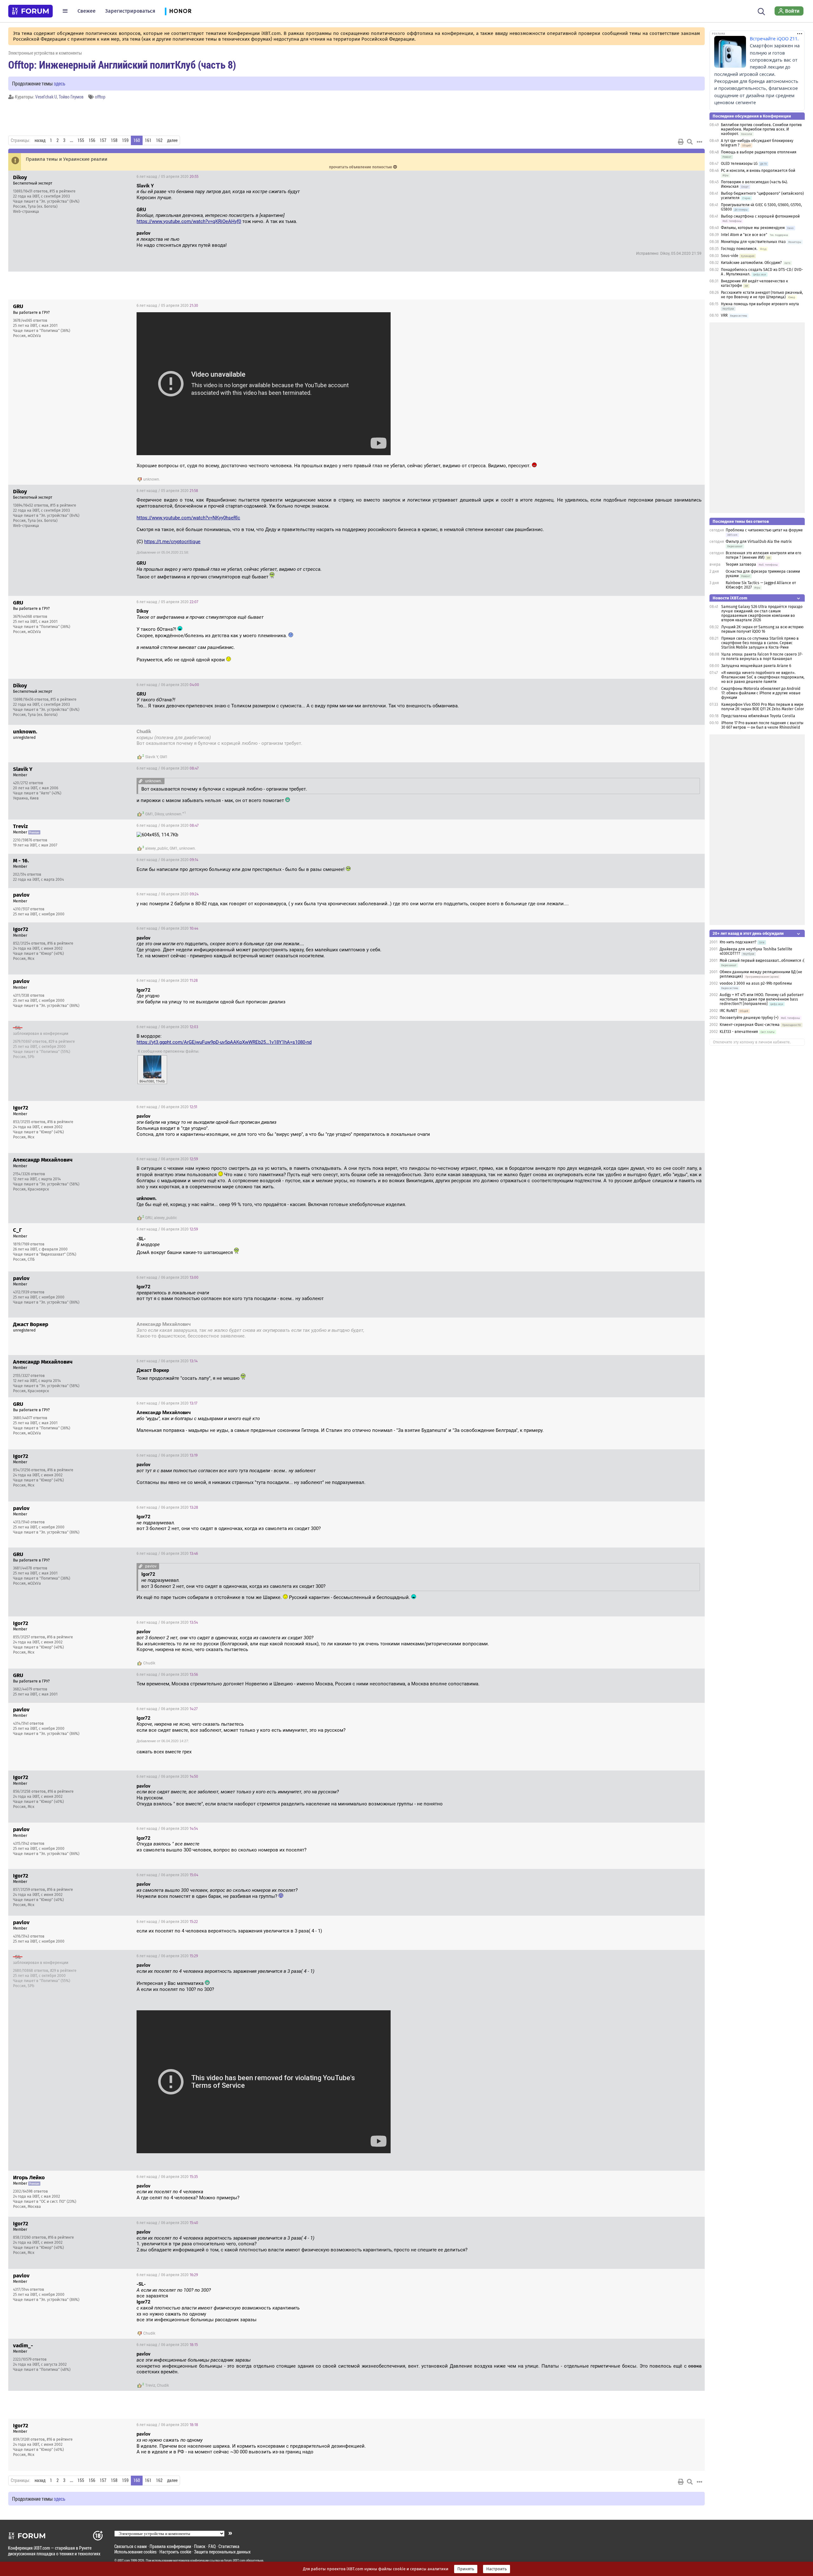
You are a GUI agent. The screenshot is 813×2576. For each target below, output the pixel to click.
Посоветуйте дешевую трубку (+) (749, 1018)
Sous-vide (730, 256)
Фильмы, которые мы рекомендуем (753, 228)
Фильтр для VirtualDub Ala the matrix (759, 542)
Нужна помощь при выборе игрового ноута (760, 304)
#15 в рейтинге (63, 191)
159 (125, 140)
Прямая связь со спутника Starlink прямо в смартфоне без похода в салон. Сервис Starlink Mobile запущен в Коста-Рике (760, 643)
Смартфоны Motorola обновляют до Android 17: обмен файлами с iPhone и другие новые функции (761, 693)
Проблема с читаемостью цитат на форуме (764, 530)
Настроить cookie (175, 2552)
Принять (466, 2569)
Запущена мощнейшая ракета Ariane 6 (756, 666)
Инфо (695, 177)
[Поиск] (761, 11)
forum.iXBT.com (235, 2560)
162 (159, 140)
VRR (724, 315)
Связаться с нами (131, 2546)
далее (172, 140)
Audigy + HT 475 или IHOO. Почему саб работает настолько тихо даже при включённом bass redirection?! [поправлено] (762, 999)
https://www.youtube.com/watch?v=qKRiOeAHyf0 (189, 221)
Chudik (149, 1663)
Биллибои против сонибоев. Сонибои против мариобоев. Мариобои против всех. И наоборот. (761, 129)
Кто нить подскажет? (738, 942)
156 (92, 140)
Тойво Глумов (71, 97)
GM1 (164, 757)
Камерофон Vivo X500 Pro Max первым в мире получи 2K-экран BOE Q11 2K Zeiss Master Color (763, 707)
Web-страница (26, 212)
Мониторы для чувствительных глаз (753, 242)
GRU (149, 1218)
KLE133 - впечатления (739, 1032)
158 (114, 140)
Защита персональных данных (222, 2552)
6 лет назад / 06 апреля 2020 (168, 685)
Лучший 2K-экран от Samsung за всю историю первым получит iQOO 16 (762, 629)
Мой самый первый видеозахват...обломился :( (762, 961)
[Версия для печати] (681, 142)
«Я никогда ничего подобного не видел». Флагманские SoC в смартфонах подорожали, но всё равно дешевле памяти (763, 677)
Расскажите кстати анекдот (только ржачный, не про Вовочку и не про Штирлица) (762, 295)
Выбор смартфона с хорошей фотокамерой (760, 216)
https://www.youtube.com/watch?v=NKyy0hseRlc (188, 518)
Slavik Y (152, 757)
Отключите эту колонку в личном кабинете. (752, 1042)
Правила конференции (170, 2546)
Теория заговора (741, 564)
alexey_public (157, 848)
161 (148, 140)
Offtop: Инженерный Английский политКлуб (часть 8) (122, 64)
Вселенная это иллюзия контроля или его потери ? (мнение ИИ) (763, 555)
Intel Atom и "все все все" (744, 235)
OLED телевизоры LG (739, 164)
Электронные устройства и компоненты (45, 53)
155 (81, 140)
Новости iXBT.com (730, 598)
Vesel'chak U (46, 97)
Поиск (200, 2546)
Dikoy (159, 814)
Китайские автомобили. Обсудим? (751, 263)
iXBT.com (124, 2560)
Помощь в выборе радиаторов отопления (759, 152)
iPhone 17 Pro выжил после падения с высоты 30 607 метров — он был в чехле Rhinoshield (762, 725)
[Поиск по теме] (690, 142)
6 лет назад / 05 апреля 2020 (168, 177)
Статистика (229, 2546)
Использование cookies (135, 2552)
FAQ (212, 2546)
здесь (60, 83)
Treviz (150, 2385)
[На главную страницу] (30, 11)
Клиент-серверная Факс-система (750, 1025)
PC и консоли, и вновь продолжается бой (758, 171)
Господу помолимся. (739, 249)
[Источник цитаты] (303, 192)
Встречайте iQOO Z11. (774, 39)
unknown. (152, 479)
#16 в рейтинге (60, 943)
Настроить (497, 2569)
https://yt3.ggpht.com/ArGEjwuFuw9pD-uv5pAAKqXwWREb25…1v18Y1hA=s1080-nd (224, 1042)
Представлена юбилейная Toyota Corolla (758, 716)
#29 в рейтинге (62, 1042)
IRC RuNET (728, 1011)
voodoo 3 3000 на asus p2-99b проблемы (756, 983)
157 (103, 140)
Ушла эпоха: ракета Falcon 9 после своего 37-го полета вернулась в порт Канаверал (762, 657)
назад (40, 140)
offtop (100, 97)
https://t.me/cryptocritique (172, 542)
